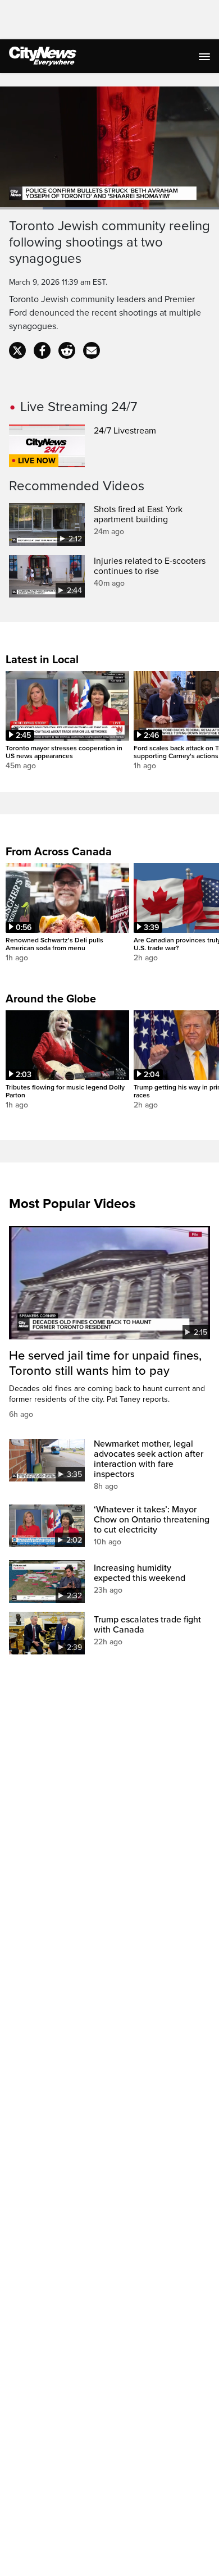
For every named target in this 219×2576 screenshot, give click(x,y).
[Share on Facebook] (42, 350)
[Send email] (92, 350)
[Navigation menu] (206, 56)
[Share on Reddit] (67, 350)
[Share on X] (17, 350)
